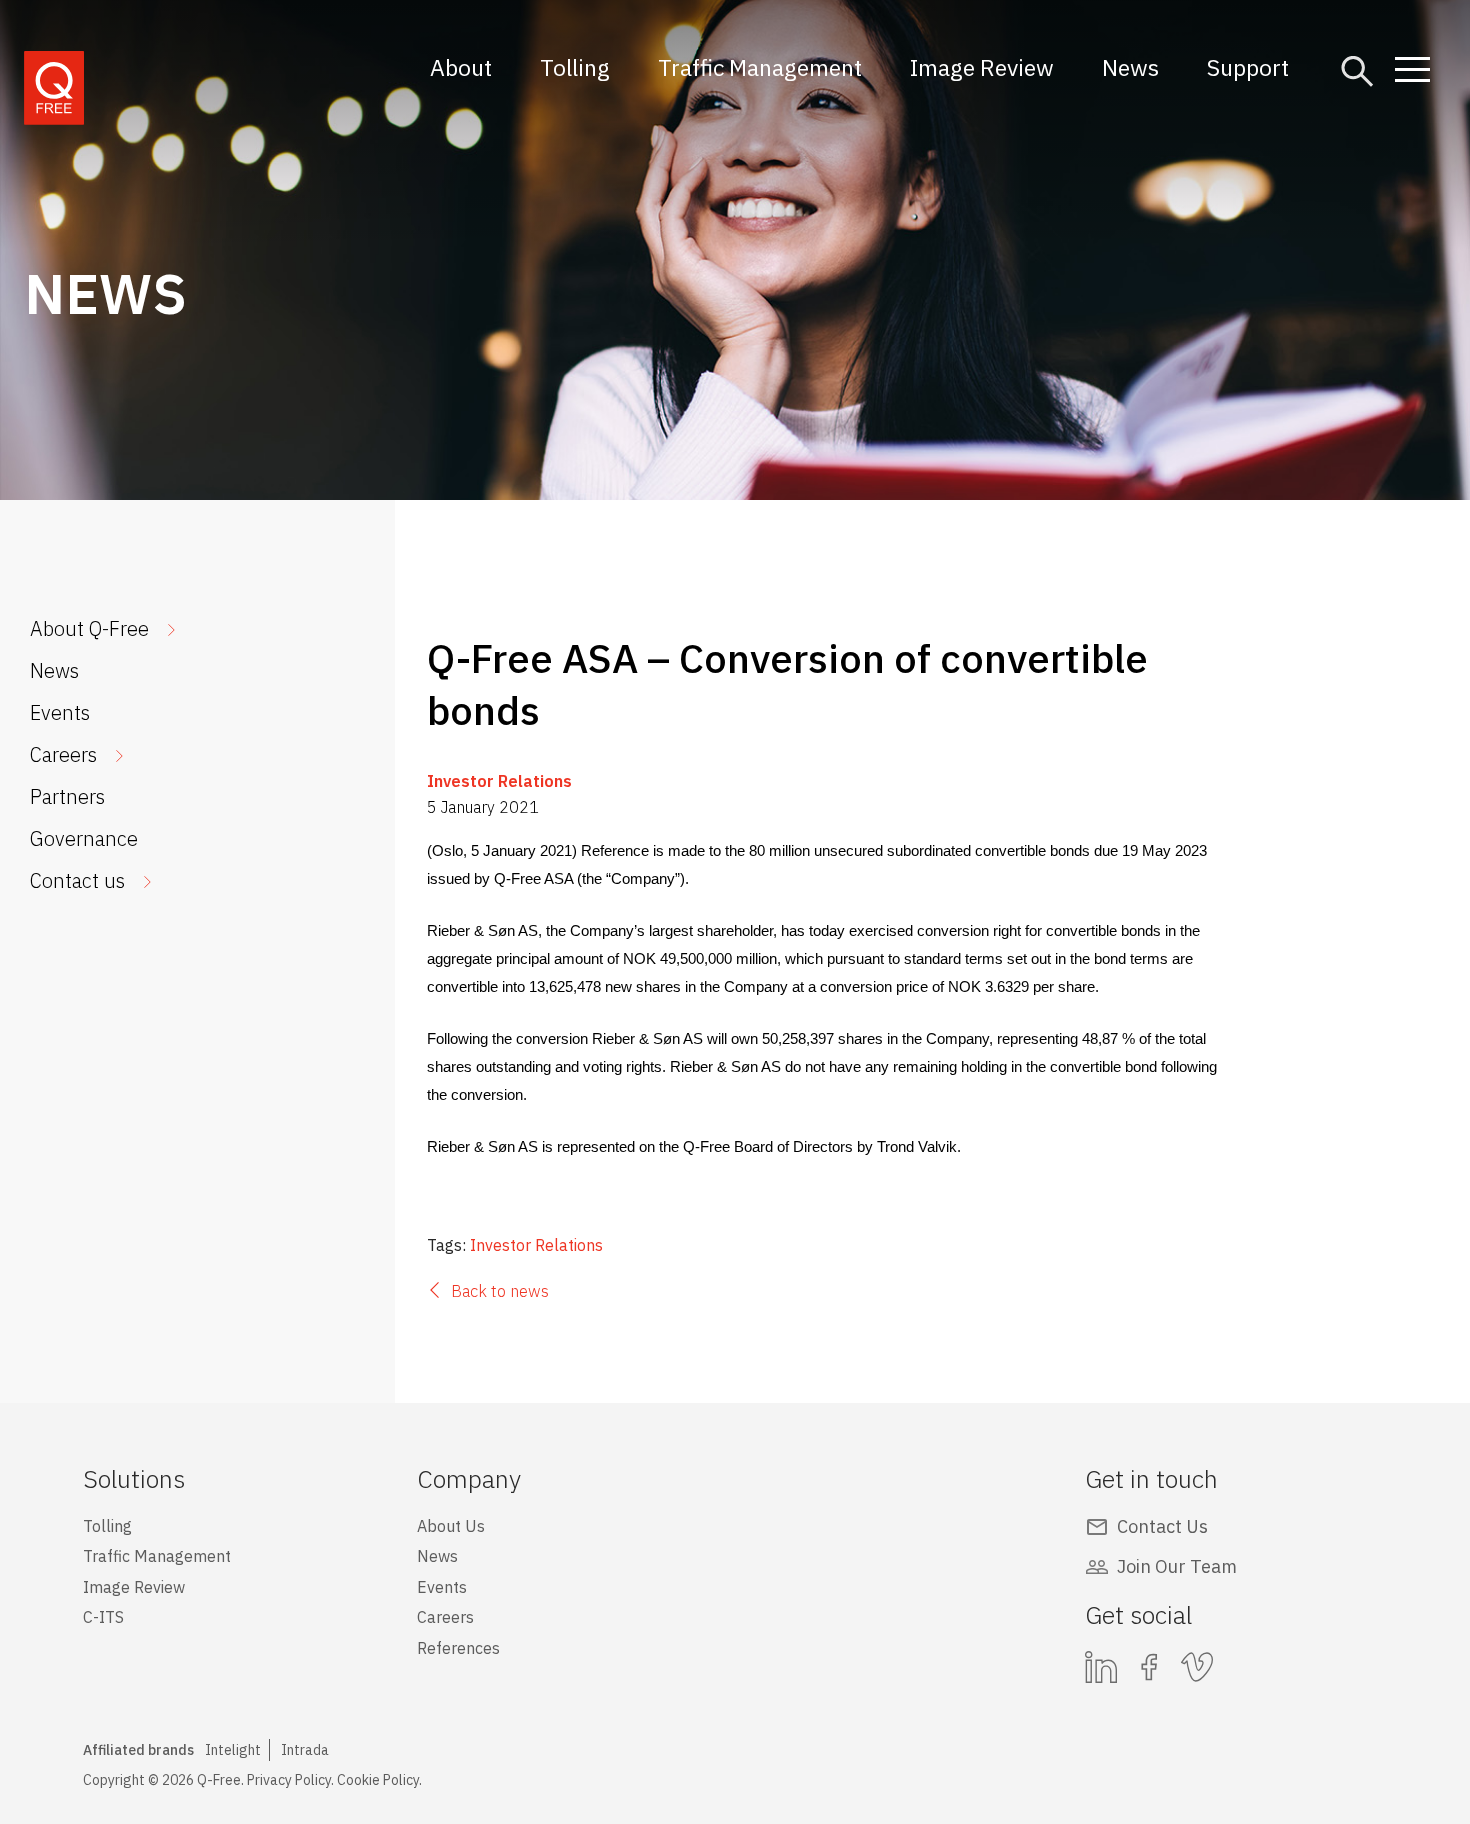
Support (1248, 67)
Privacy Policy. (290, 1780)
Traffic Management (760, 67)
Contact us (77, 880)
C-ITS (103, 1617)
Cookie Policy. (379, 1780)
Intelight (233, 1750)
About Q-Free (89, 628)
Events (60, 712)
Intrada (305, 1750)
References (458, 1648)
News (1130, 67)
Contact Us (1162, 1526)
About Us (451, 1526)
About (461, 67)
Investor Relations (499, 781)
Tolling (575, 67)
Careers (63, 754)
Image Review (982, 67)
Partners (67, 796)
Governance (84, 838)
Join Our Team (1177, 1566)
